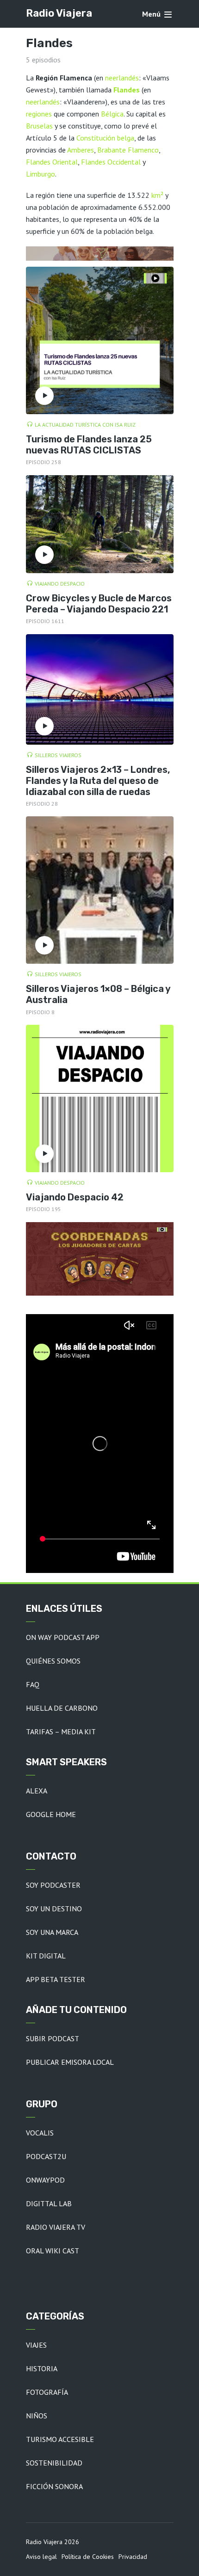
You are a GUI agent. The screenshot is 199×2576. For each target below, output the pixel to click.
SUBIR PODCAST (53, 2038)
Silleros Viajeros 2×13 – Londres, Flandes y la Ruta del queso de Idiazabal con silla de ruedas (98, 781)
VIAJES (36, 2345)
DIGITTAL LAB (49, 2203)
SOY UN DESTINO (54, 1909)
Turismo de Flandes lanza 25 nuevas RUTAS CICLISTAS (89, 445)
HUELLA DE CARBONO (62, 1708)
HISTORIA (42, 2368)
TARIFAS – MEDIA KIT (61, 1732)
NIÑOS (37, 2416)
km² (157, 195)
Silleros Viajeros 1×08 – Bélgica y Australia (98, 994)
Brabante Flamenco (128, 150)
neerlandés (122, 78)
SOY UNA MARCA (52, 1932)
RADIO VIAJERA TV (56, 2227)
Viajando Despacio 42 (75, 1197)
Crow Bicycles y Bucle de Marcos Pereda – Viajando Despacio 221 (99, 604)
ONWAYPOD (45, 2180)
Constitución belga (105, 138)
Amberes (81, 150)
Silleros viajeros (58, 755)
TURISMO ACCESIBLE (60, 2439)
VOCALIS (40, 2133)
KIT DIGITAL (46, 1956)
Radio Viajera (59, 13)
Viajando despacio (60, 584)
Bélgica (112, 114)
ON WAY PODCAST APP (63, 1637)
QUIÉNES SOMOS (53, 1661)
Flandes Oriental (52, 162)
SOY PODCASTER (53, 1885)
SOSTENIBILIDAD (54, 2463)
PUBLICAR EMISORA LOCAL (70, 2062)
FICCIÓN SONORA (54, 2486)
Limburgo (40, 174)
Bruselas (39, 126)
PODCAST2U (46, 2156)
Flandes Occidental (111, 162)
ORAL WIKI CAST (53, 2251)
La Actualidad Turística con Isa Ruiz (85, 425)
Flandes (127, 90)
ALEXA (37, 1791)
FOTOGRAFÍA (47, 2392)
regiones (39, 114)
